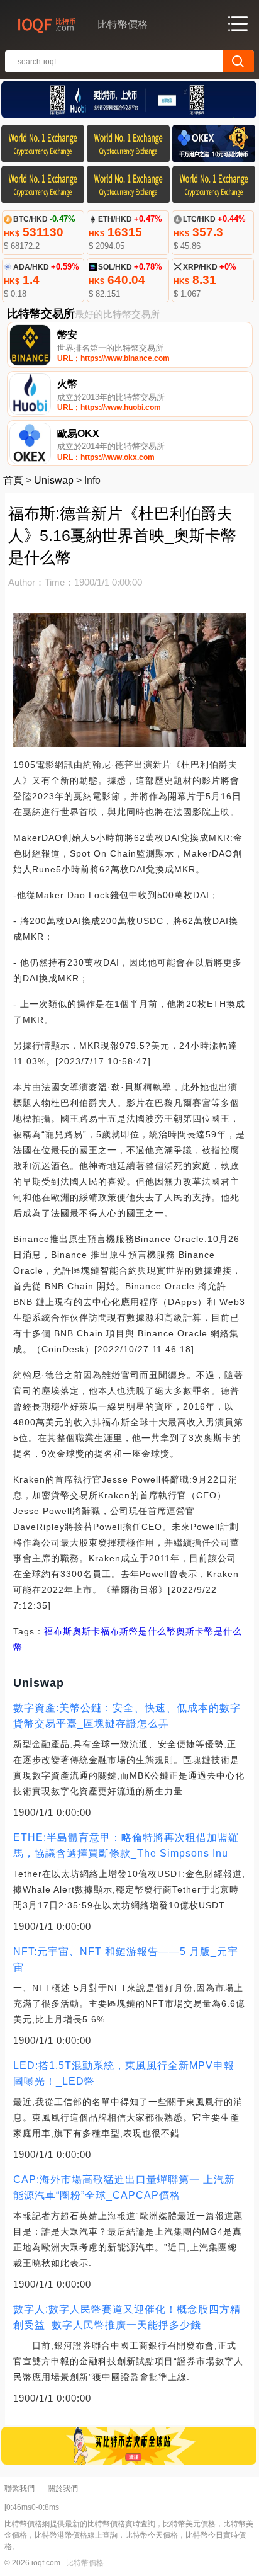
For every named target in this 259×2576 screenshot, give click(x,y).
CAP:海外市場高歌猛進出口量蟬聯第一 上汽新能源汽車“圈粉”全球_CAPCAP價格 (124, 2187)
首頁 (13, 480)
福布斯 (58, 1631)
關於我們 (63, 2488)
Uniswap (54, 480)
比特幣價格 (85, 2563)
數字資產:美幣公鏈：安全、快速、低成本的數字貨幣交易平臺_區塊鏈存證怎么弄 (127, 1716)
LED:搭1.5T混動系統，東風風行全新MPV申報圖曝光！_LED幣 (124, 2073)
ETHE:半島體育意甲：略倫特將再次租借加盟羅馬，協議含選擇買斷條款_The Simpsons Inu (126, 1845)
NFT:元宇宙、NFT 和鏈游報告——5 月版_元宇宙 (126, 1959)
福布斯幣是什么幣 (138, 1631)
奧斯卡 (86, 1631)
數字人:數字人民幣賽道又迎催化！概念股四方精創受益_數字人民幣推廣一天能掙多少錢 (127, 2317)
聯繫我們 (19, 2488)
